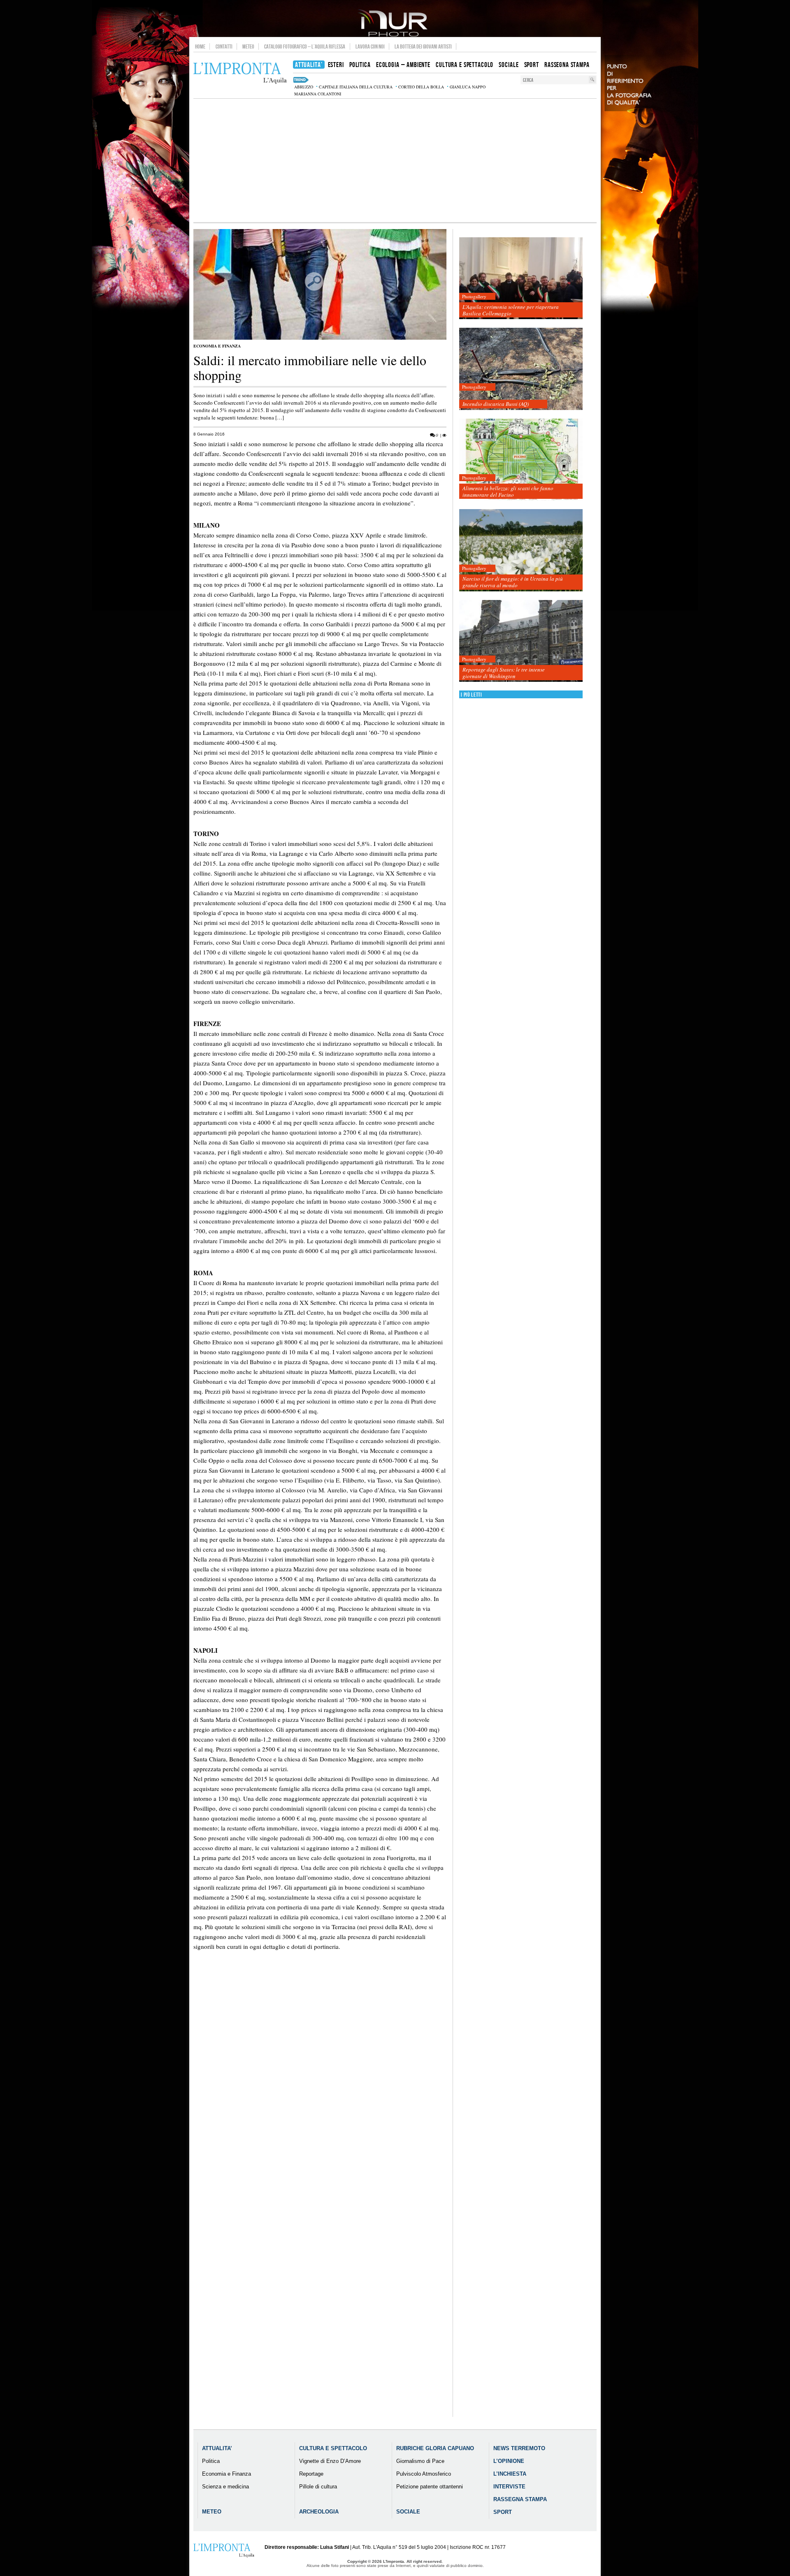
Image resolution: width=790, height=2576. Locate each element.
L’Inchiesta (510, 2474)
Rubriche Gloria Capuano (435, 2448)
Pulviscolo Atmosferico (424, 2474)
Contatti (224, 46)
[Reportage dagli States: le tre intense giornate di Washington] (521, 641)
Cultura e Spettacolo (333, 2448)
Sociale (408, 2512)
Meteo (248, 46)
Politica (211, 2461)
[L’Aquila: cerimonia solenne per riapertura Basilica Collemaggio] (521, 279)
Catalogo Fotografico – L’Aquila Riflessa (305, 46)
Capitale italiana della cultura (356, 87)
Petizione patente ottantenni (430, 2487)
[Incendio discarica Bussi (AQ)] (521, 369)
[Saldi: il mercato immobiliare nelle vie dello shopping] (320, 338)
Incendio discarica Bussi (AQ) (496, 404)
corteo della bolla (421, 87)
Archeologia (319, 2512)
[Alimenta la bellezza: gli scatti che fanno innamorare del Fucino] (521, 460)
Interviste (509, 2487)
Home (200, 46)
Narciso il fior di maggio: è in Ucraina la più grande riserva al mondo (513, 582)
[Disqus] (320, 2103)
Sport (503, 2512)
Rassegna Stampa (520, 2499)
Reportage (311, 2474)
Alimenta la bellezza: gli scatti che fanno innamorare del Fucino (508, 491)
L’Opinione (509, 2461)
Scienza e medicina (225, 2487)
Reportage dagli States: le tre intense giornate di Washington (504, 673)
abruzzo (304, 87)
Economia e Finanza (217, 346)
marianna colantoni (318, 94)
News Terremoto (519, 2448)
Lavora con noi (370, 46)
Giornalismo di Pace (420, 2461)
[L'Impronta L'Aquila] (240, 73)
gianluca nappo (468, 87)
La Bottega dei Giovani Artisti (423, 46)
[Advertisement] (395, 160)
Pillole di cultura (318, 2487)
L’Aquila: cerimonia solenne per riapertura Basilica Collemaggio (511, 310)
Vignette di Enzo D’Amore (330, 2461)
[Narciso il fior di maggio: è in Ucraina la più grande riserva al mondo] (521, 550)
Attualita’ (217, 2448)
